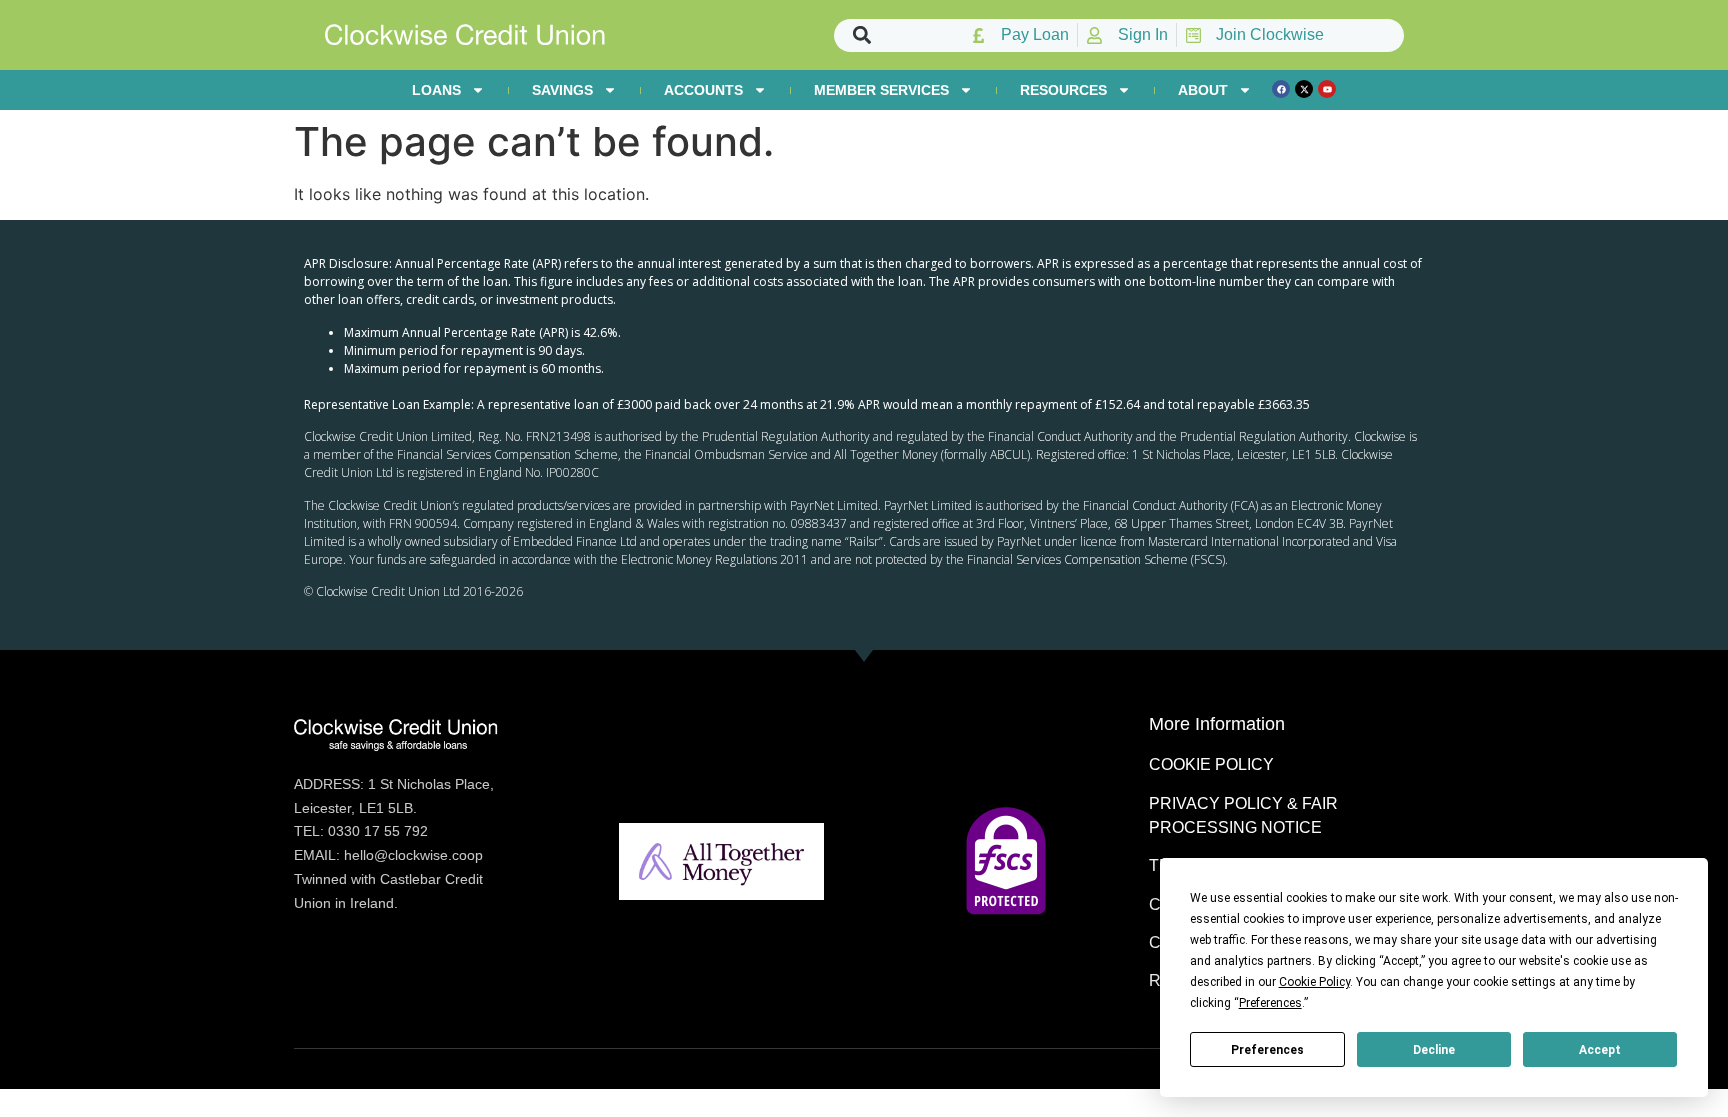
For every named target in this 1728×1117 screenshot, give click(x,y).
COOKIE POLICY (1211, 764)
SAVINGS (562, 90)
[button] (862, 35)
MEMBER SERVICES (881, 90)
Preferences (1267, 1050)
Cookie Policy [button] (1314, 982)
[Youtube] (1327, 89)
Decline (1434, 1050)
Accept (1600, 1050)
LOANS (436, 90)
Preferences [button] (1270, 1003)
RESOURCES (1063, 90)
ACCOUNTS (703, 90)
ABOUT (1203, 90)
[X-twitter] (1304, 89)
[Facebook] (1281, 89)
